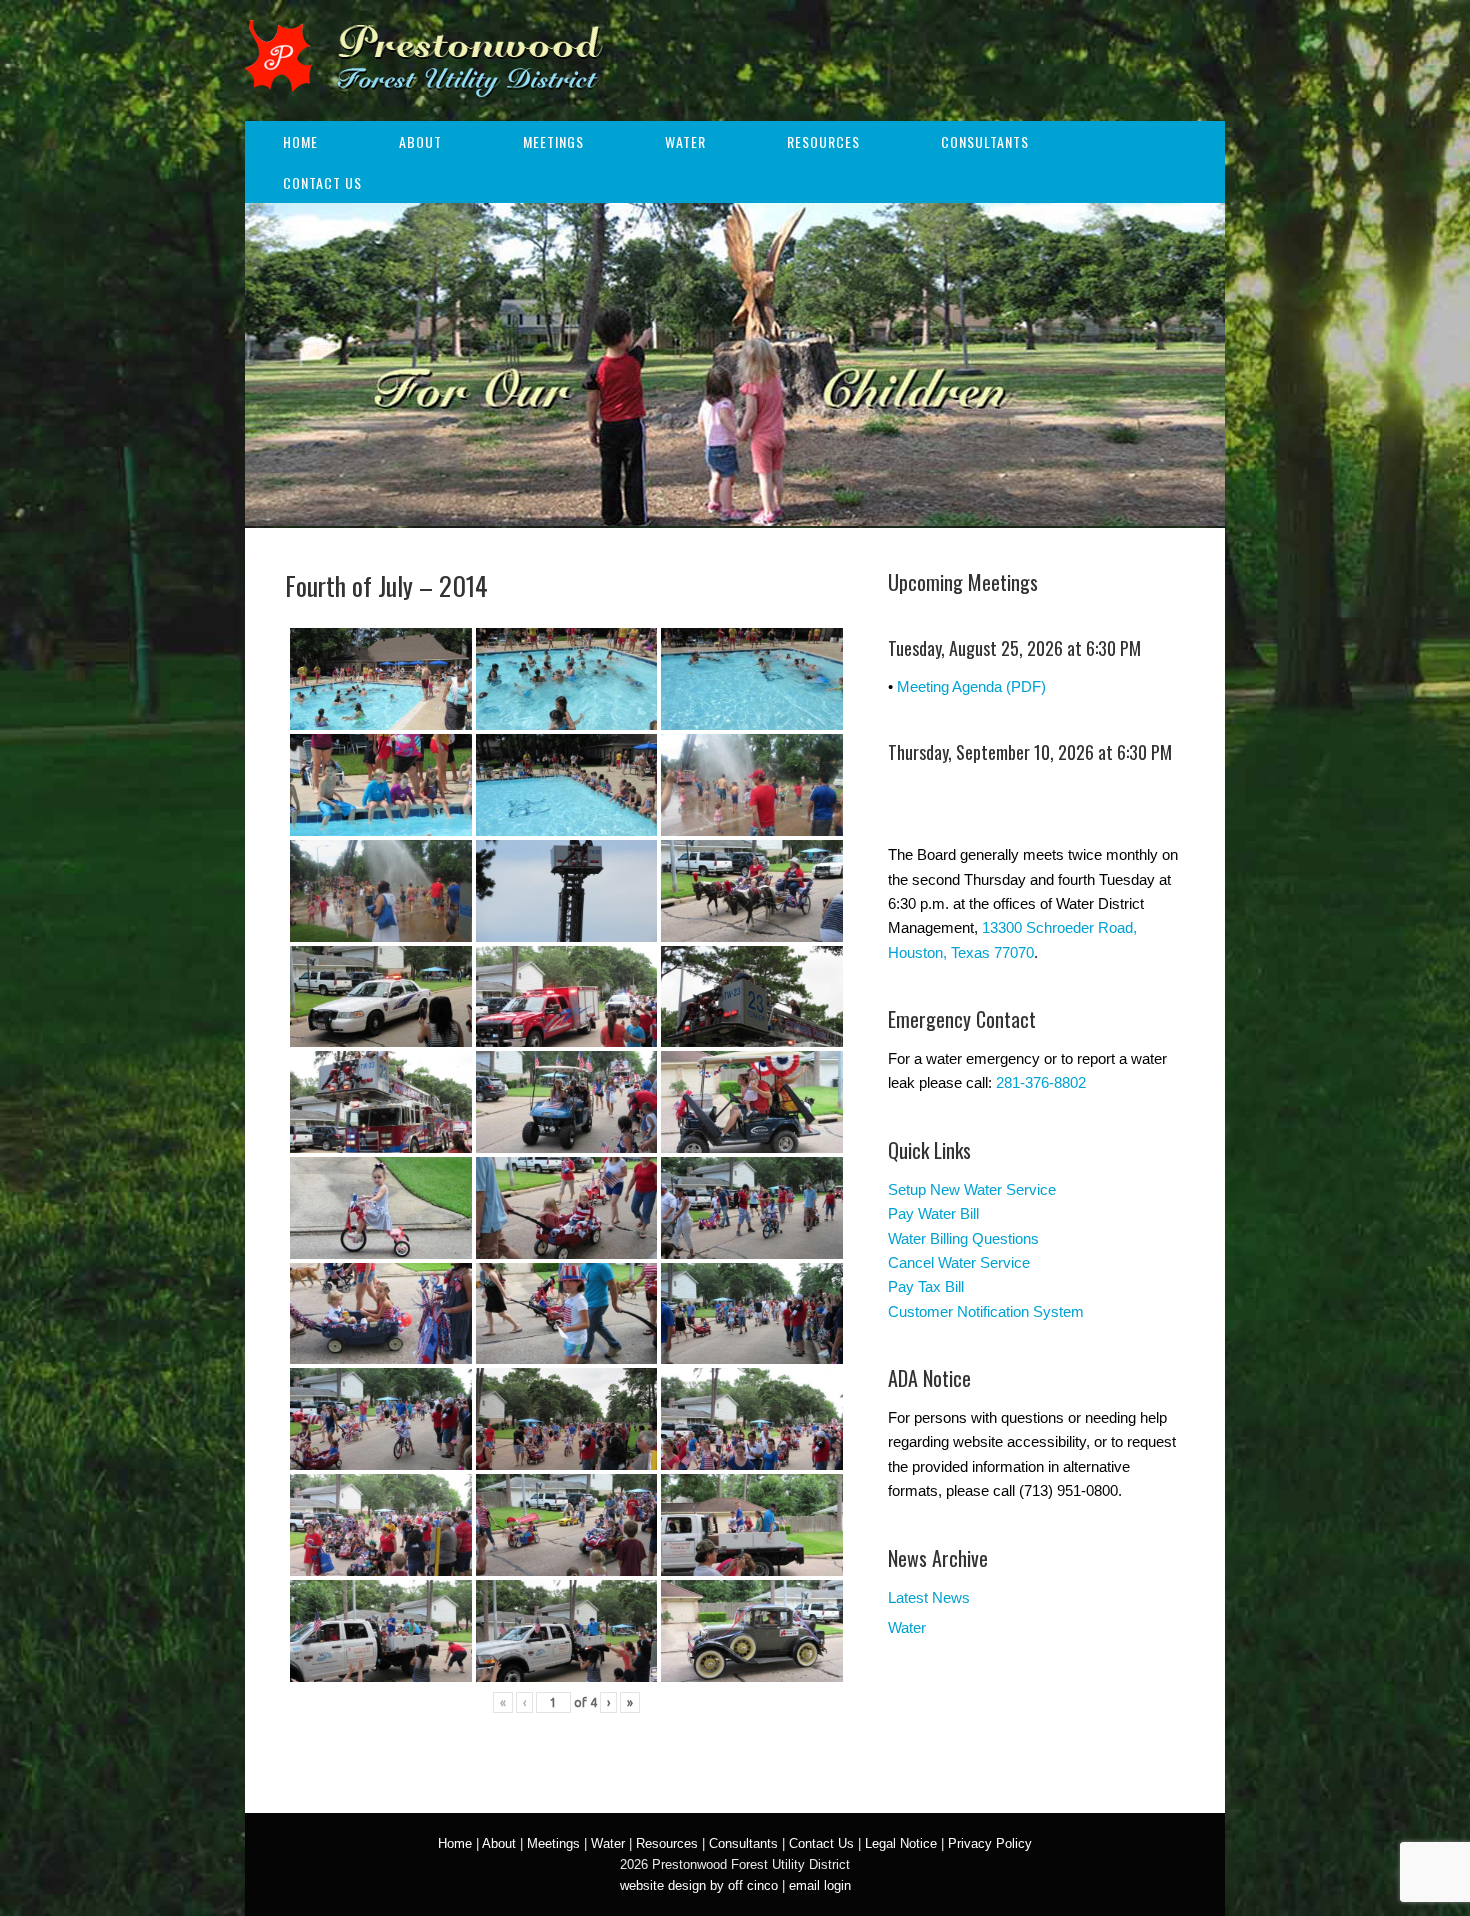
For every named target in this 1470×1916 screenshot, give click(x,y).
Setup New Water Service (972, 1189)
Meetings (553, 141)
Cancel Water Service (959, 1262)
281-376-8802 (1041, 1082)
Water (685, 141)
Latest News (929, 1597)
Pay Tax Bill (926, 1286)
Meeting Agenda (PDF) (971, 686)
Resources (823, 141)
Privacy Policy (990, 1843)
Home (300, 141)
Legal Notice (901, 1843)
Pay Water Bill (933, 1213)
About (420, 141)
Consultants (985, 141)
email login (820, 1885)
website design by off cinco (699, 1885)
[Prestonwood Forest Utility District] (424, 84)
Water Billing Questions (963, 1238)
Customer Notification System (986, 1311)
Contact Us (322, 182)
